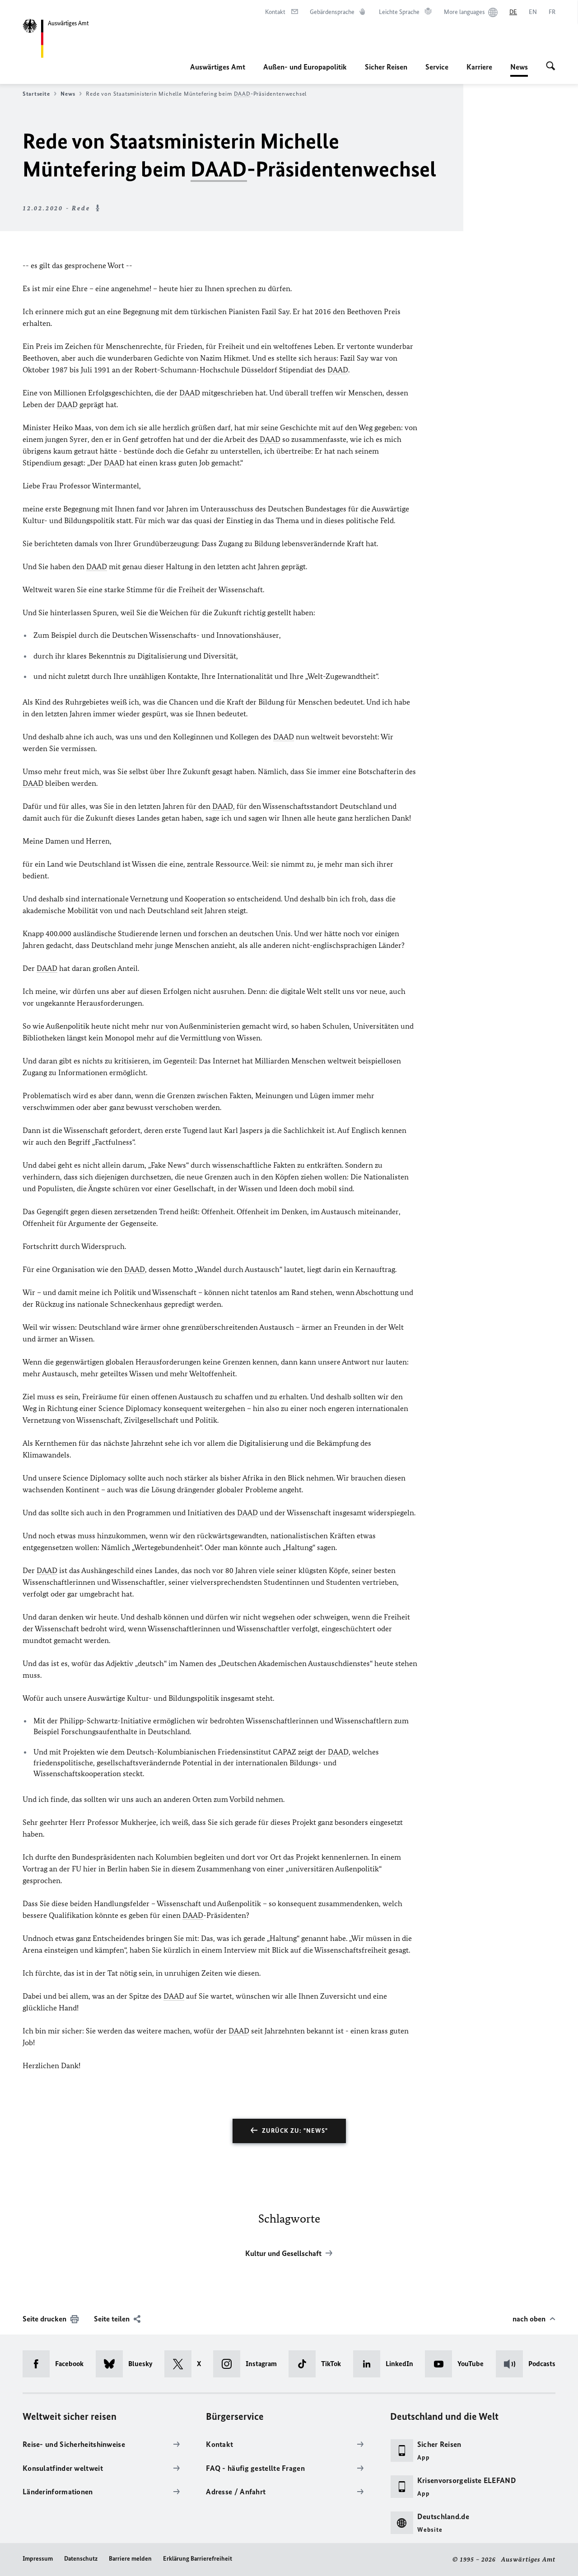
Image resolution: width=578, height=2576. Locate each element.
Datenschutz (81, 2559)
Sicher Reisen (386, 67)
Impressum (38, 2559)
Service (437, 67)
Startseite (36, 94)
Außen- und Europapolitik (305, 67)
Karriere (479, 67)
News (519, 70)
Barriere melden (130, 2559)
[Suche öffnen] (551, 67)
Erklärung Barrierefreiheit (198, 2559)
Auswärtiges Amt (218, 67)
